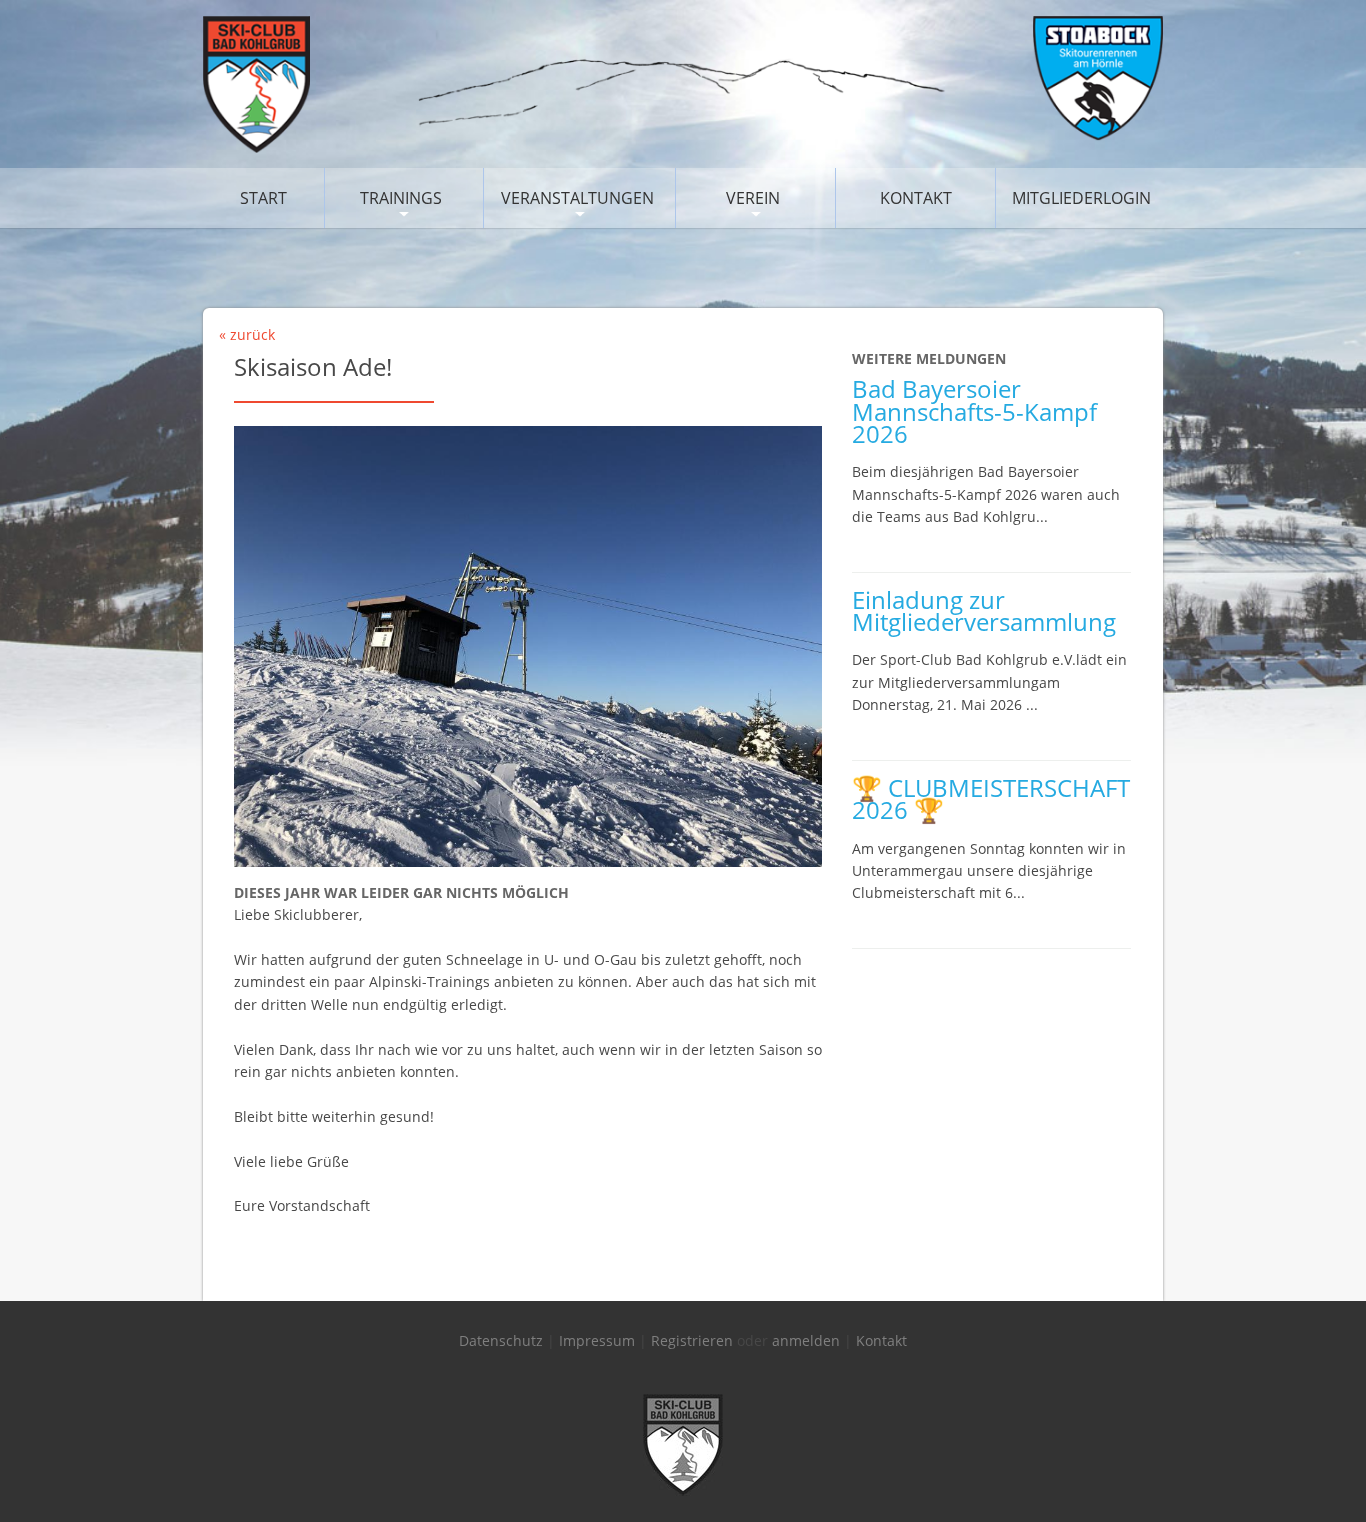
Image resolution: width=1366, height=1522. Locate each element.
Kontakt (916, 198)
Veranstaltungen (577, 198)
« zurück (247, 334)
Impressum (597, 1340)
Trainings (401, 198)
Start (263, 198)
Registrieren (692, 1340)
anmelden (806, 1340)
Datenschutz (501, 1340)
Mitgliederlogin (1081, 198)
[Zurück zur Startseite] (683, 147)
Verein (753, 198)
